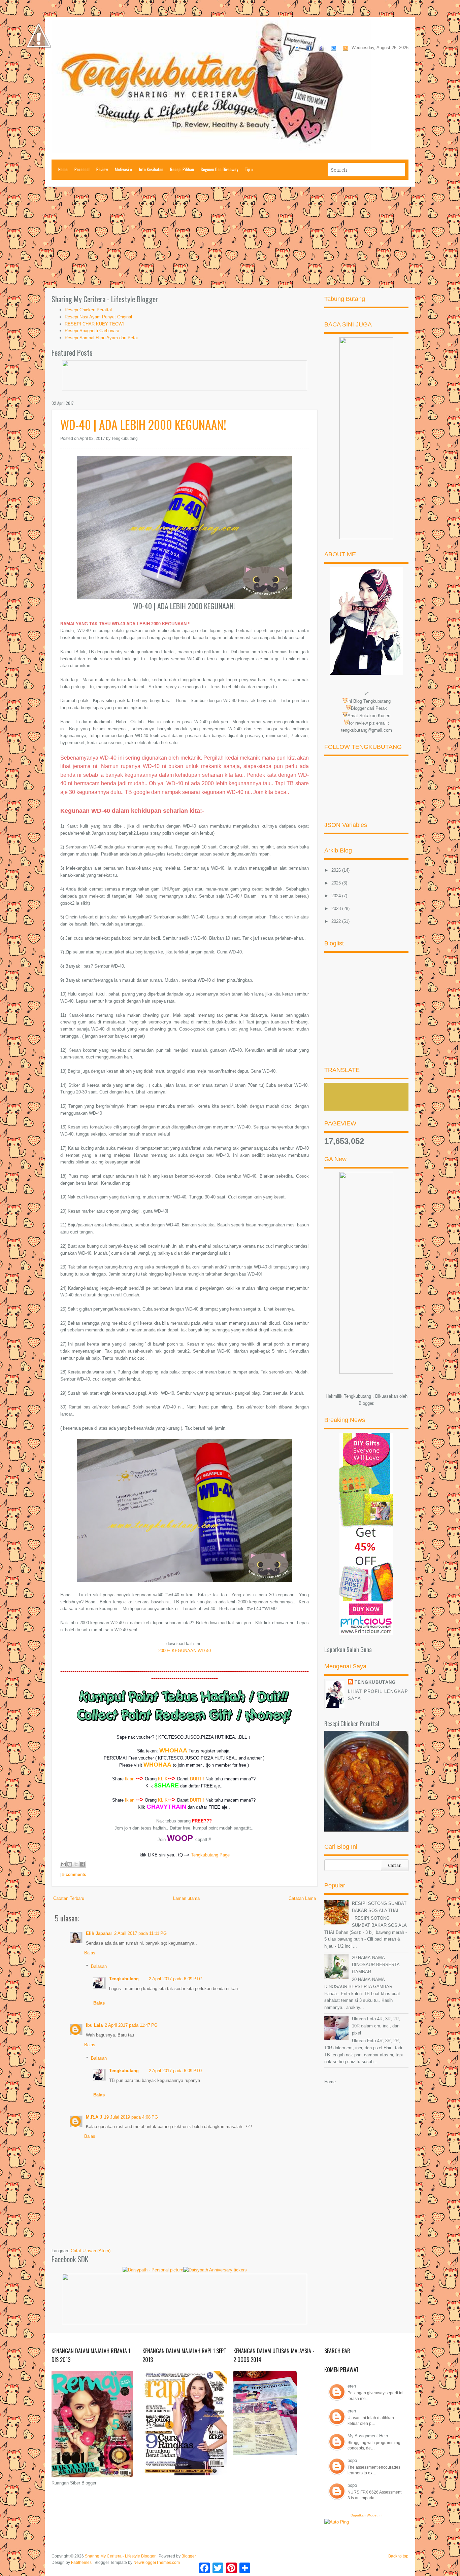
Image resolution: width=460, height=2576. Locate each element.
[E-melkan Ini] (63, 1864)
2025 (337, 883)
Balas (90, 1953)
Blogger (366, 1403)
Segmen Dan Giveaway (219, 169)
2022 (337, 921)
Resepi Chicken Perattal (88, 310)
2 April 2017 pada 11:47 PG (131, 2025)
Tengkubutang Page (210, 1855)
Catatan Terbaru (69, 1898)
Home (63, 169)
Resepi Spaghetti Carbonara (92, 331)
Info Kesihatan (151, 169)
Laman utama (186, 1898)
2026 (337, 870)
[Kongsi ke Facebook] (83, 1864)
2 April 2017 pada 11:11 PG (140, 1933)
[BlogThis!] (70, 1864)
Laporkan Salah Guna (348, 1649)
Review (102, 169)
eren (352, 2386)
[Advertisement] (230, 237)
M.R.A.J (94, 2117)
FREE (207, 1786)
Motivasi (124, 169)
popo (352, 2460)
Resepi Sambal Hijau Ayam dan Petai (101, 338)
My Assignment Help (368, 2436)
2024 (337, 896)
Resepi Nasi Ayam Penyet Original (98, 317)
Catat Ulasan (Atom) (91, 2251)
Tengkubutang (124, 1979)
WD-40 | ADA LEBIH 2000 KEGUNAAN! (143, 424)
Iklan (130, 1779)
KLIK (163, 1779)
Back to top (398, 2556)
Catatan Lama (302, 1898)
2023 (337, 909)
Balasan (99, 1966)
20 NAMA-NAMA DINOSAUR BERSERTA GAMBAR (376, 1965)
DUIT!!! (197, 1779)
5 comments (74, 1875)
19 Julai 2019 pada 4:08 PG (131, 2117)
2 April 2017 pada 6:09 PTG (176, 1979)
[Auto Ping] (337, 2522)
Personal (82, 169)
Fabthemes (81, 2563)
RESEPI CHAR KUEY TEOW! (94, 324)
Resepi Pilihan (182, 169)
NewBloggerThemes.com (157, 2563)
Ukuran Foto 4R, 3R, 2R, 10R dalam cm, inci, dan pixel (376, 2026)
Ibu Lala (94, 2025)
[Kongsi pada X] (76, 1864)
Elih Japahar (99, 1933)
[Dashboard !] (39, 67)
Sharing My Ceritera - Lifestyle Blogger (120, 2556)
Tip (249, 169)
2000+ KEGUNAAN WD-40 (185, 1651)
